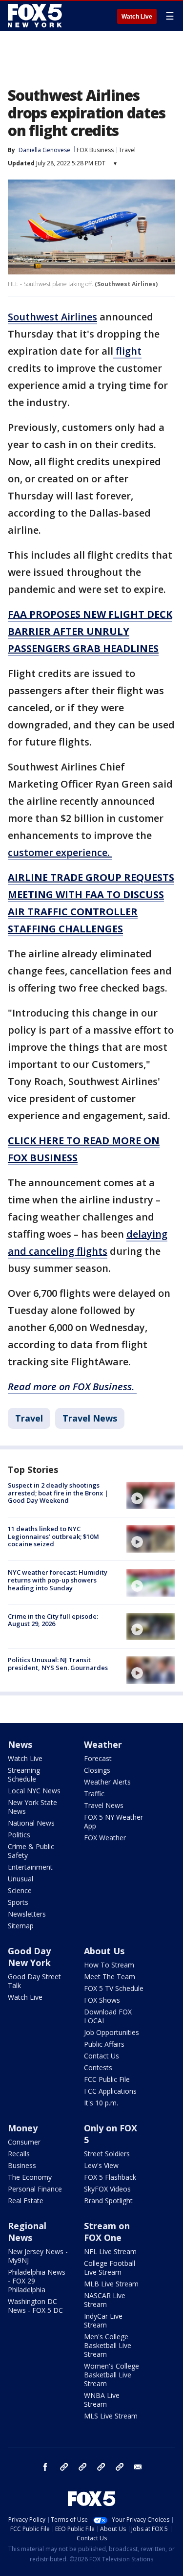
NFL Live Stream (110, 2251)
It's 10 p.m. (101, 2103)
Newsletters (27, 1914)
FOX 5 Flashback (110, 2177)
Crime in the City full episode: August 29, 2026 (53, 1620)
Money (23, 2128)
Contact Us (102, 2056)
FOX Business (95, 150)
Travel (127, 150)
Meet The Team (110, 1977)
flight (127, 351)
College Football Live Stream (110, 2268)
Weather (103, 1744)
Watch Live (137, 17)
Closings (97, 1770)
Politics (19, 1835)
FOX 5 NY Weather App (113, 1821)
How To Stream (109, 1965)
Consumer (24, 2142)
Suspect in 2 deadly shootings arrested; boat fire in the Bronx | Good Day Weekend (58, 1493)
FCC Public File (107, 2079)
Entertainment (30, 1867)
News (20, 1744)
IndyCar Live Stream (103, 2320)
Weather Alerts (107, 1782)
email (138, 2467)
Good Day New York (29, 1957)
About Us (104, 1951)
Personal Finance (35, 2189)
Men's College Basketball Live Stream (108, 2345)
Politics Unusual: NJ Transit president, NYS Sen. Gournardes (58, 1664)
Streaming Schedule (24, 1774)
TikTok (82, 2467)
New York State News (32, 1807)
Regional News (27, 2232)
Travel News (90, 1418)
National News (31, 1823)
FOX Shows (102, 2000)
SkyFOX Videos (107, 2189)
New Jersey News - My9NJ (38, 2256)
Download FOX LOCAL (108, 2016)
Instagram (64, 2467)
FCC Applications (110, 2091)
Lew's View (101, 2165)
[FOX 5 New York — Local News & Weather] (36, 16)
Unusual (20, 1879)
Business (22, 2165)
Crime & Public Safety (31, 1851)
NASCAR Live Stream (105, 2300)
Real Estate (26, 2201)
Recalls (19, 2154)
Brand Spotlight (108, 2201)
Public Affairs (104, 2044)
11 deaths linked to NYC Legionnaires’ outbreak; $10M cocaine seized (53, 1536)
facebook (45, 2467)
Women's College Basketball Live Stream (112, 2375)
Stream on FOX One (107, 2232)
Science (20, 1890)
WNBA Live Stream (102, 2400)
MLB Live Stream (111, 2284)
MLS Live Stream (111, 2416)
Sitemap (21, 1926)
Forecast (98, 1758)
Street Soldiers (107, 2154)
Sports (18, 1902)
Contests (98, 2068)
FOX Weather (105, 1838)
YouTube (101, 2467)
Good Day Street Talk (34, 1981)
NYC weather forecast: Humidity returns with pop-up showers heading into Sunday (58, 1580)
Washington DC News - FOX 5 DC (35, 2306)
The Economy (30, 2177)
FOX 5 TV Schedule (114, 1988)
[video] (151, 1495)
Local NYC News (34, 1791)
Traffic (94, 1794)
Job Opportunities (112, 2032)
